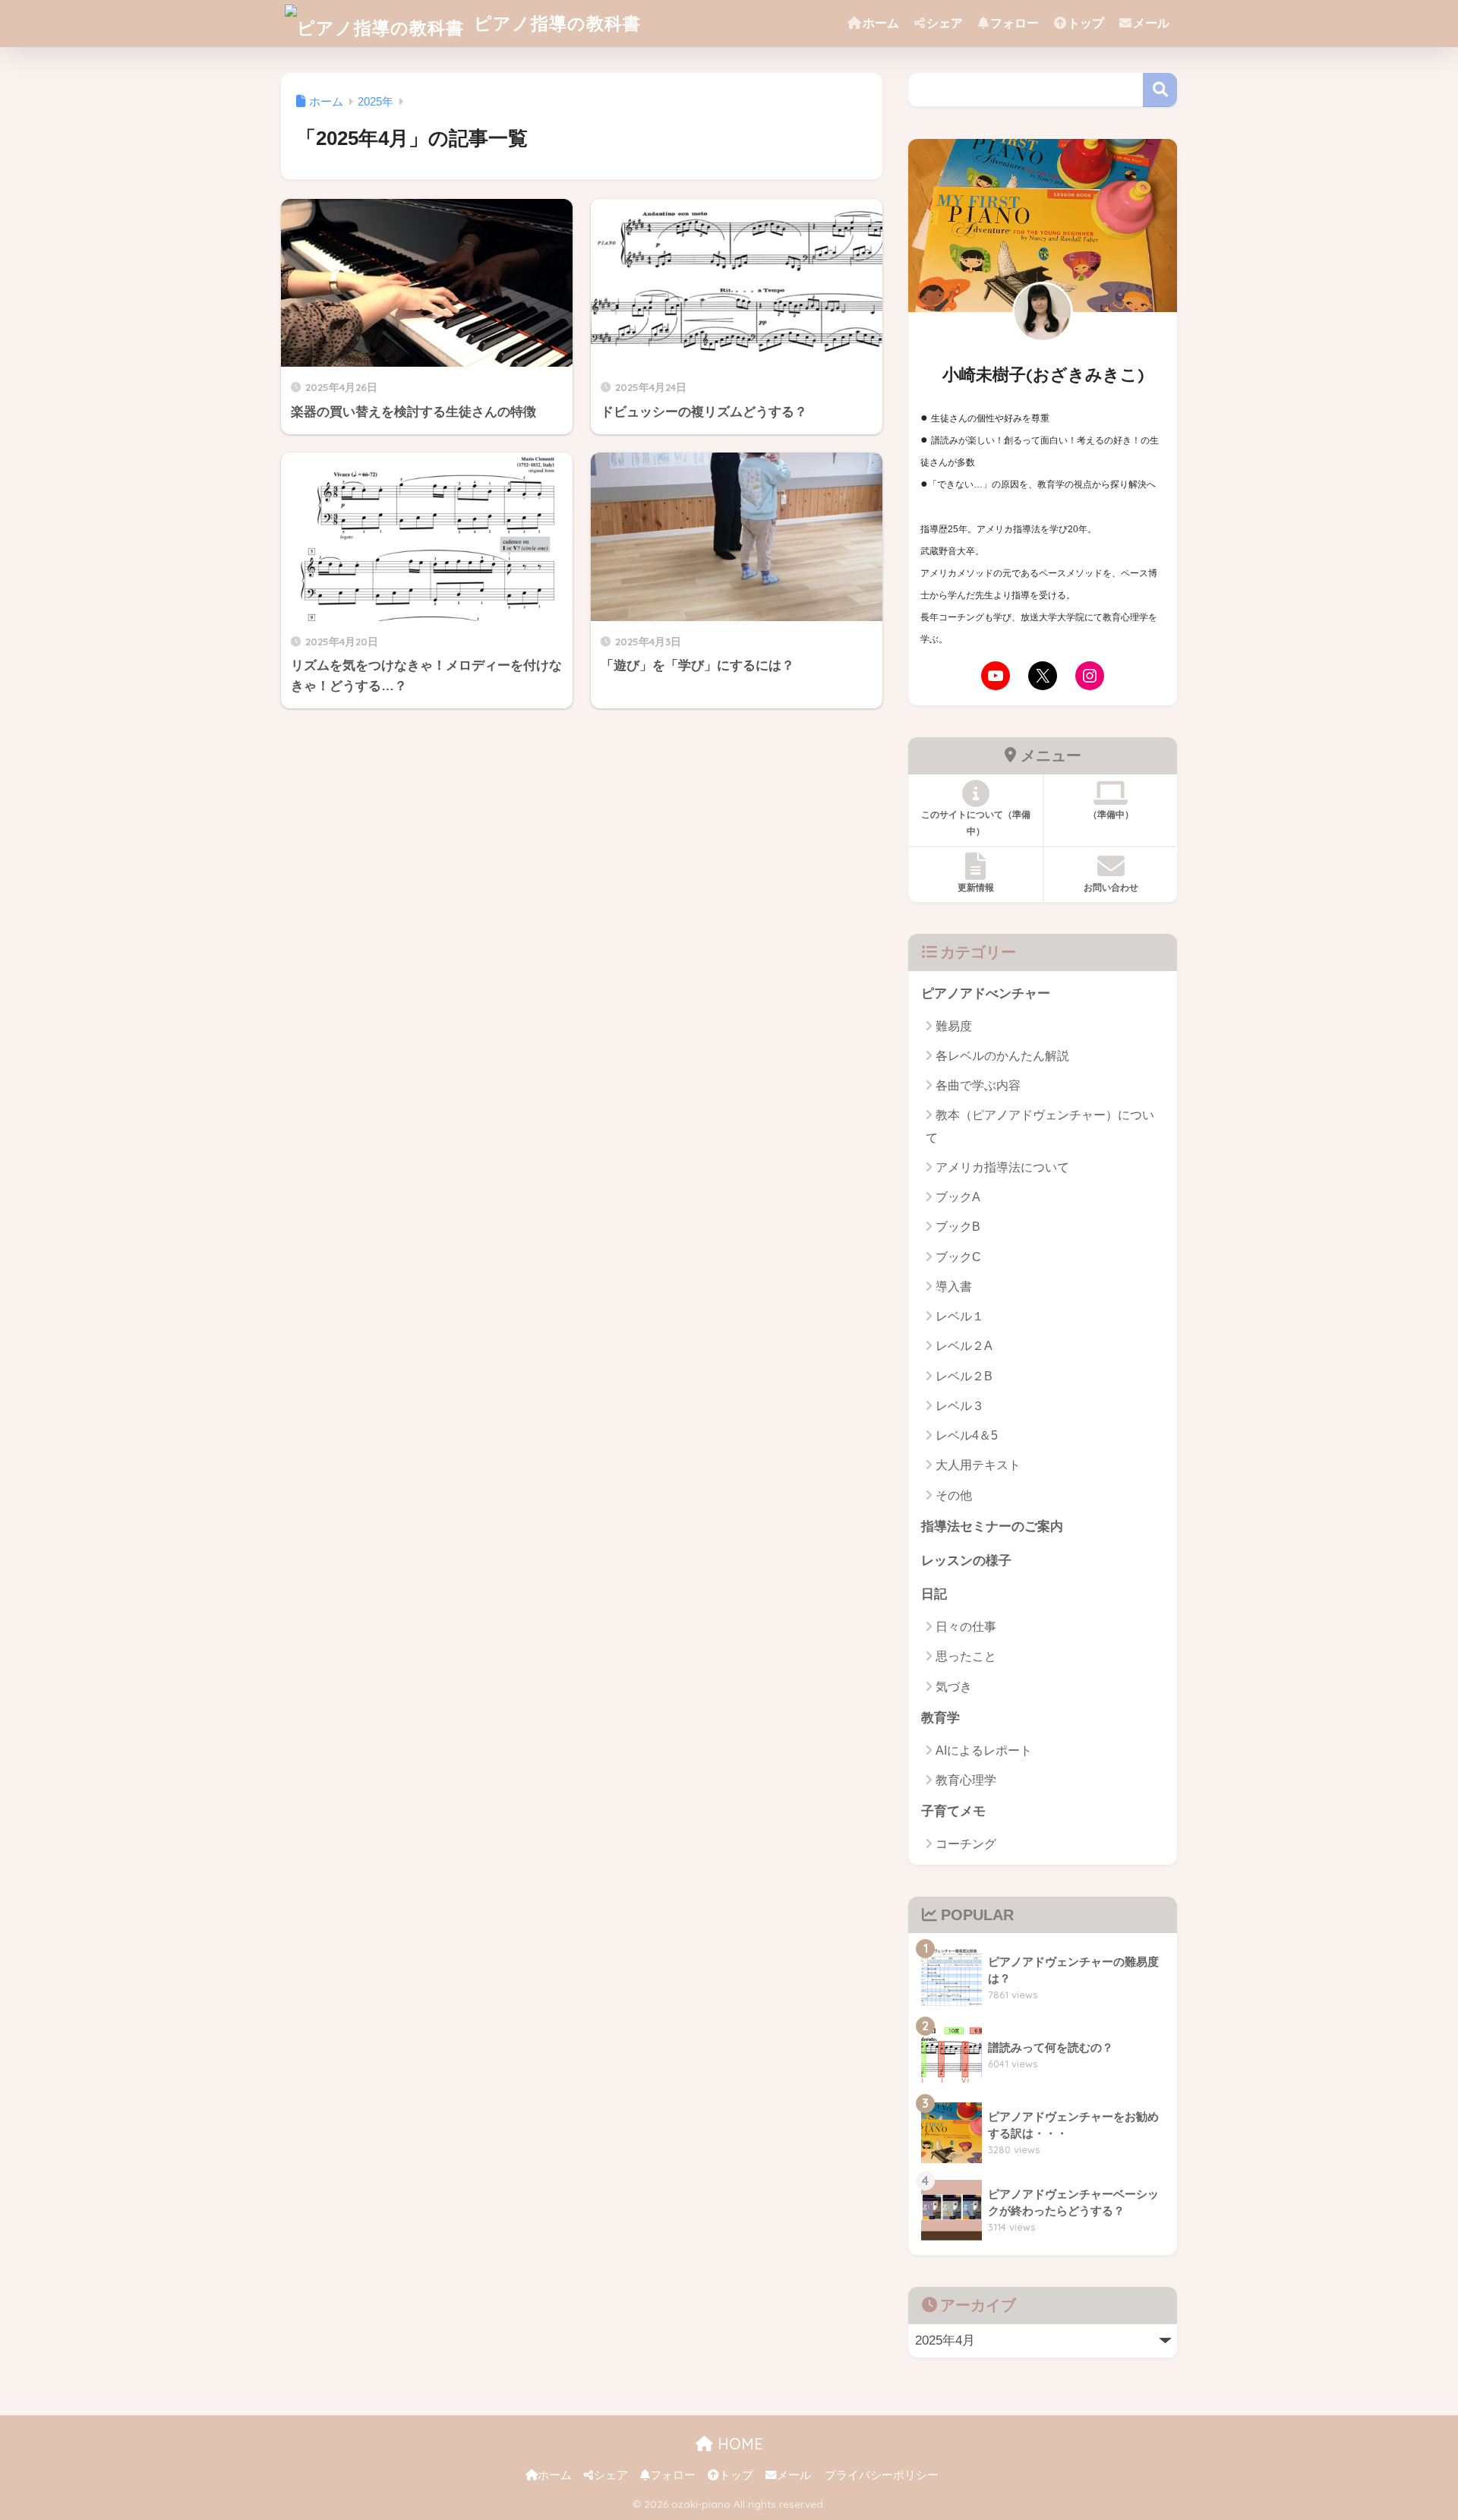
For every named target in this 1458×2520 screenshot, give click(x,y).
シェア (945, 23)
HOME (738, 2444)
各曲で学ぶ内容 (978, 1085)
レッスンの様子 (966, 1561)
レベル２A (964, 1346)
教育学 (940, 1718)
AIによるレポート (984, 1750)
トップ (1086, 23)
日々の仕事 (966, 1627)
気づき (954, 1687)
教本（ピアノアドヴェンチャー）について (1040, 1126)
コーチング (966, 1844)
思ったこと (966, 1656)
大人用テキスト (978, 1465)
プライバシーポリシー (882, 2475)
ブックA (958, 1197)
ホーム (881, 23)
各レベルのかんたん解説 (1002, 1056)
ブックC (958, 1257)
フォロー (1015, 23)
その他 (954, 1495)
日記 (934, 1594)
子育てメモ (953, 1811)
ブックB (958, 1227)
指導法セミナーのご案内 (992, 1527)
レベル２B (964, 1376)
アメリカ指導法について (1002, 1167)
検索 (1160, 90)
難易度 (954, 1026)
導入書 (954, 1287)
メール (1151, 23)
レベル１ (960, 1316)
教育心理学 (966, 1780)
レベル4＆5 (967, 1435)
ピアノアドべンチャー (986, 993)
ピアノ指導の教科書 (555, 23)
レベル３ (960, 1406)
